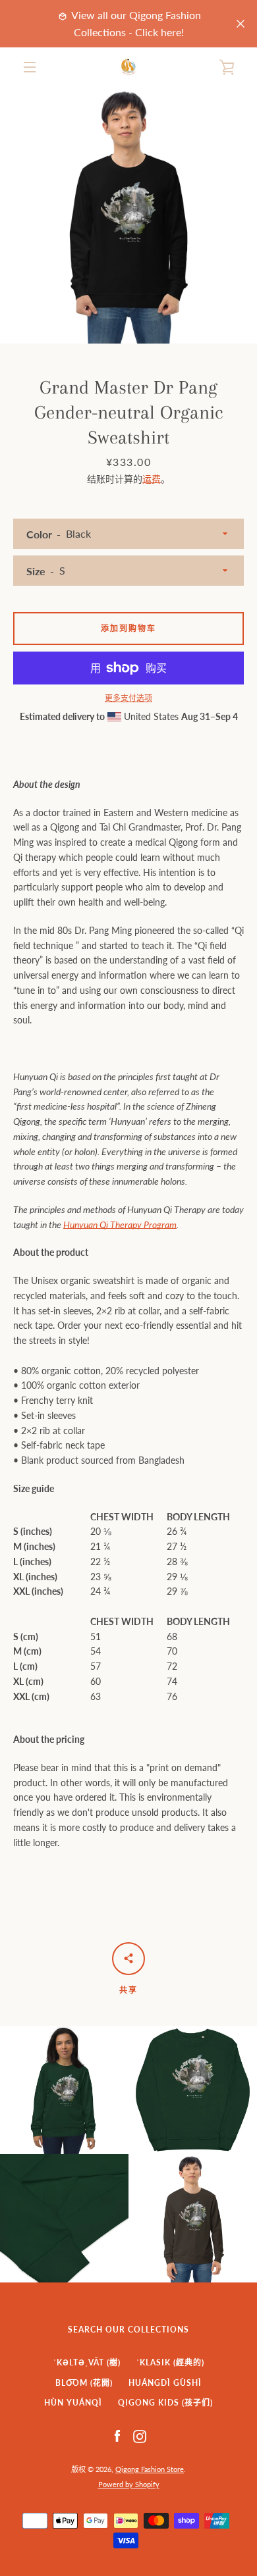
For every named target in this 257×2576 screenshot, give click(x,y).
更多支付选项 (128, 698)
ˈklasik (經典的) (170, 2362)
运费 (152, 479)
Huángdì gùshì (165, 2383)
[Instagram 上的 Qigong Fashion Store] (140, 2435)
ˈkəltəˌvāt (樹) (87, 2362)
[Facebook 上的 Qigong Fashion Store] (117, 2435)
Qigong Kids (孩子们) (165, 2403)
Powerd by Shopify (129, 2484)
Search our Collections (128, 2330)
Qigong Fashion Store (150, 2469)
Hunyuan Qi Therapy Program (120, 1224)
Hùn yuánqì (73, 2403)
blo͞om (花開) (84, 2383)
